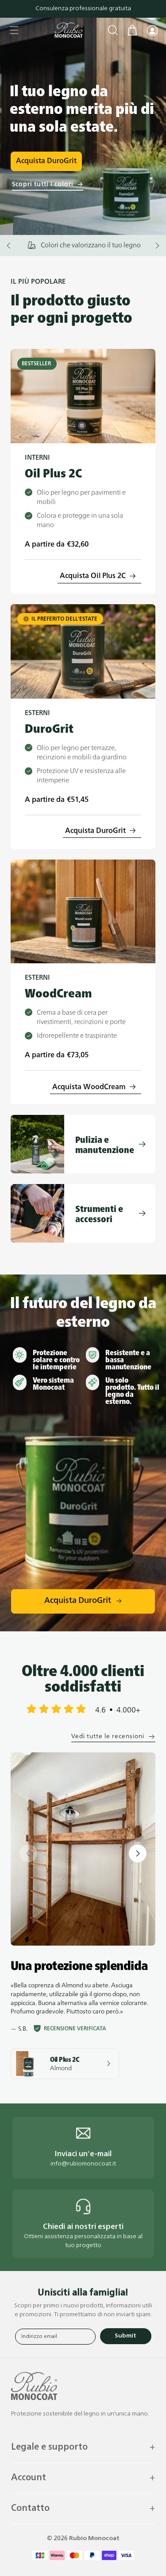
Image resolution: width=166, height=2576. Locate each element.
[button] (14, 30)
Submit (125, 2336)
